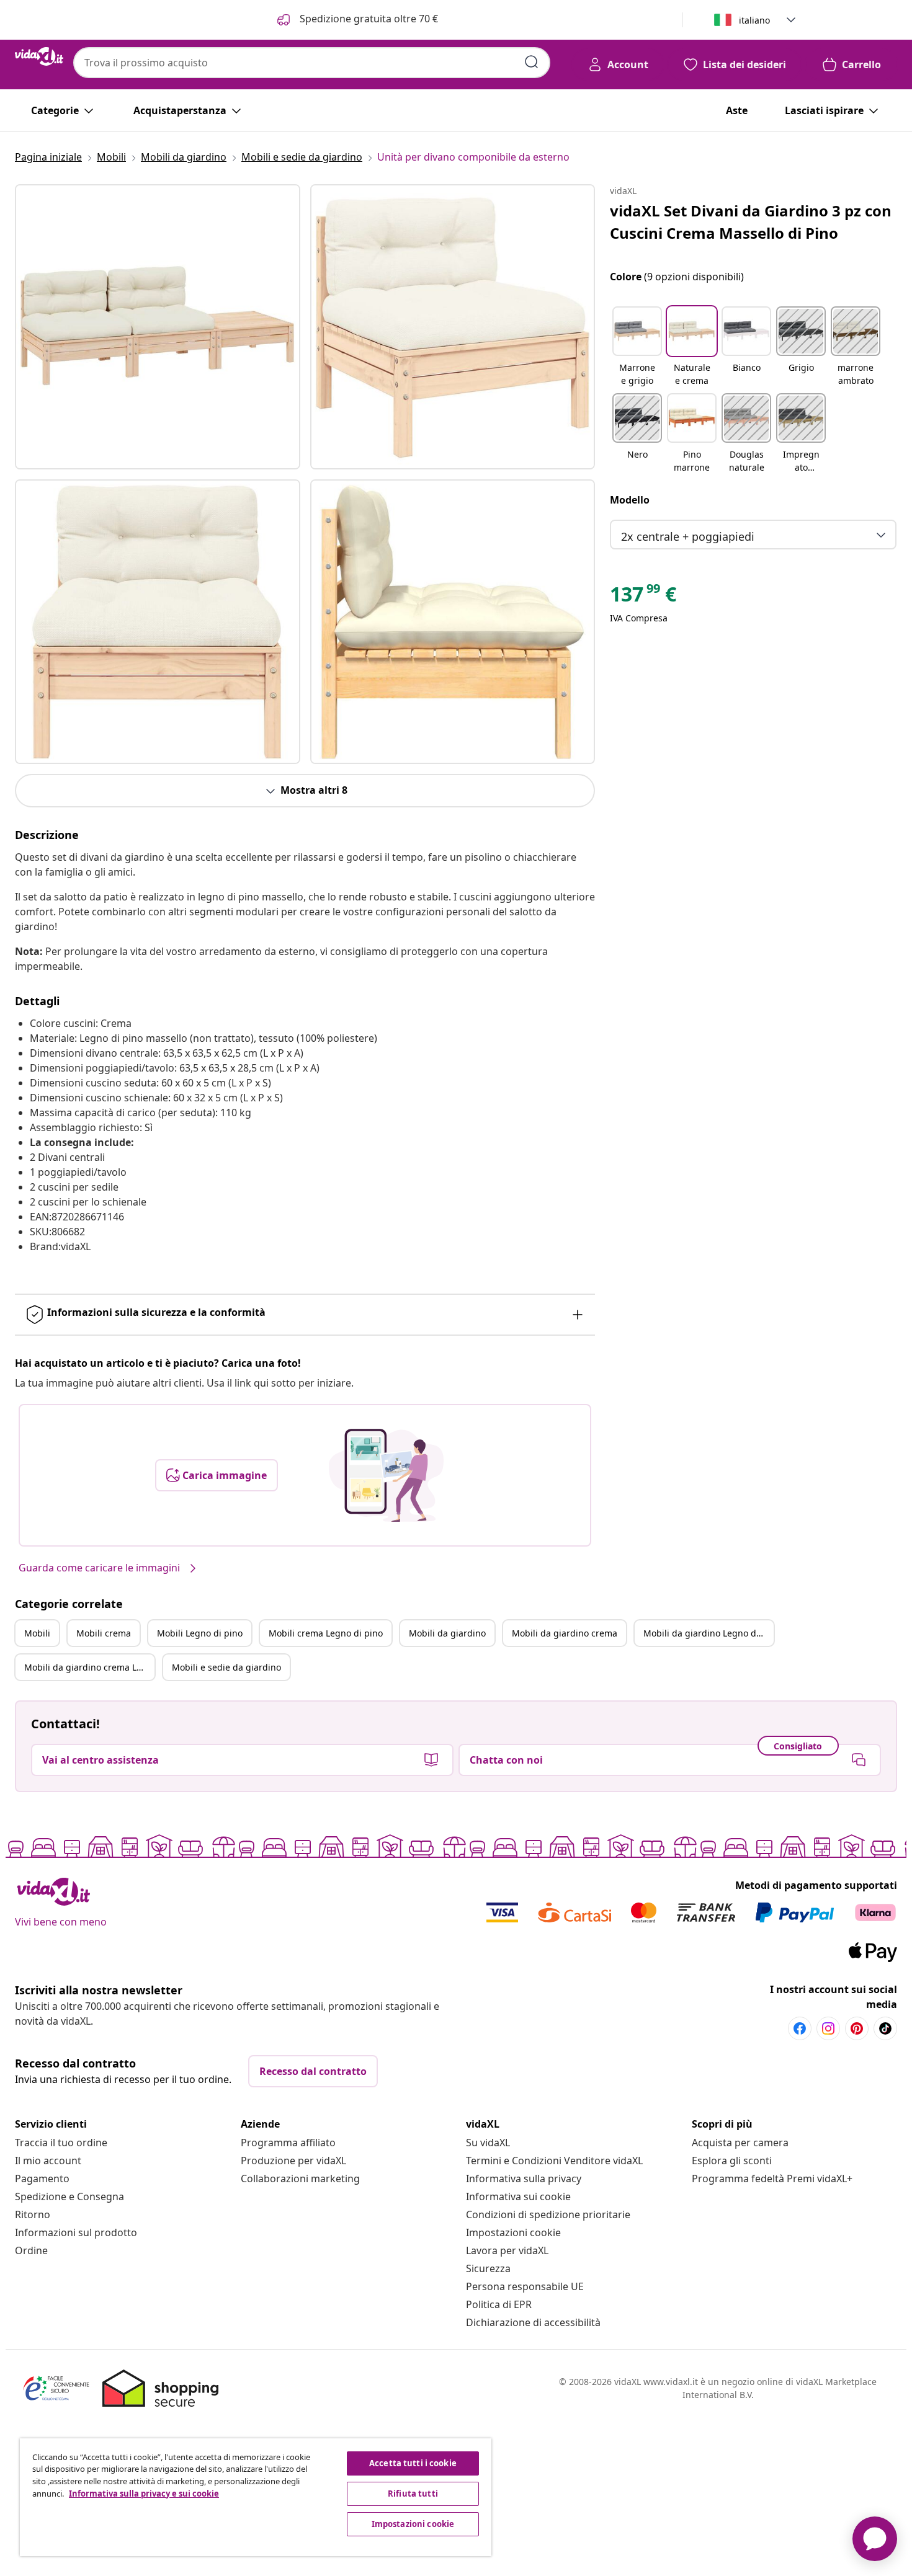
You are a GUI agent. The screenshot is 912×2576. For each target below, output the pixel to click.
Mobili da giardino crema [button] (565, 1633)
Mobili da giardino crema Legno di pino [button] (89, 1667)
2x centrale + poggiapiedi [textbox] (688, 536)
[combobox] (312, 63)
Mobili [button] (37, 1633)
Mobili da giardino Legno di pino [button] (709, 1633)
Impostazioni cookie (513, 2232)
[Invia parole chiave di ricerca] (532, 62)
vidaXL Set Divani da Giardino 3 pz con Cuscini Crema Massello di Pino (751, 222)
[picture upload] (386, 1475)
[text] (643, 597)
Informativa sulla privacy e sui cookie (144, 2494)
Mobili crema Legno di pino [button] (326, 1633)
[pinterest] (857, 2028)
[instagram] (828, 2028)
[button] (637, 347)
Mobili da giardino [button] (447, 1633)
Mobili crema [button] (104, 1633)
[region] (256, 2497)
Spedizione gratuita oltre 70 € (368, 19)
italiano (754, 20)
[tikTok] (885, 2028)
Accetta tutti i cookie (413, 2463)
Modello (630, 500)
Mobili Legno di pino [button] (200, 1633)
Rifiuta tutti (413, 2494)
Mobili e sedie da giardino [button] (226, 1667)
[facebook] (800, 2028)
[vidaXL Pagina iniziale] (39, 56)
